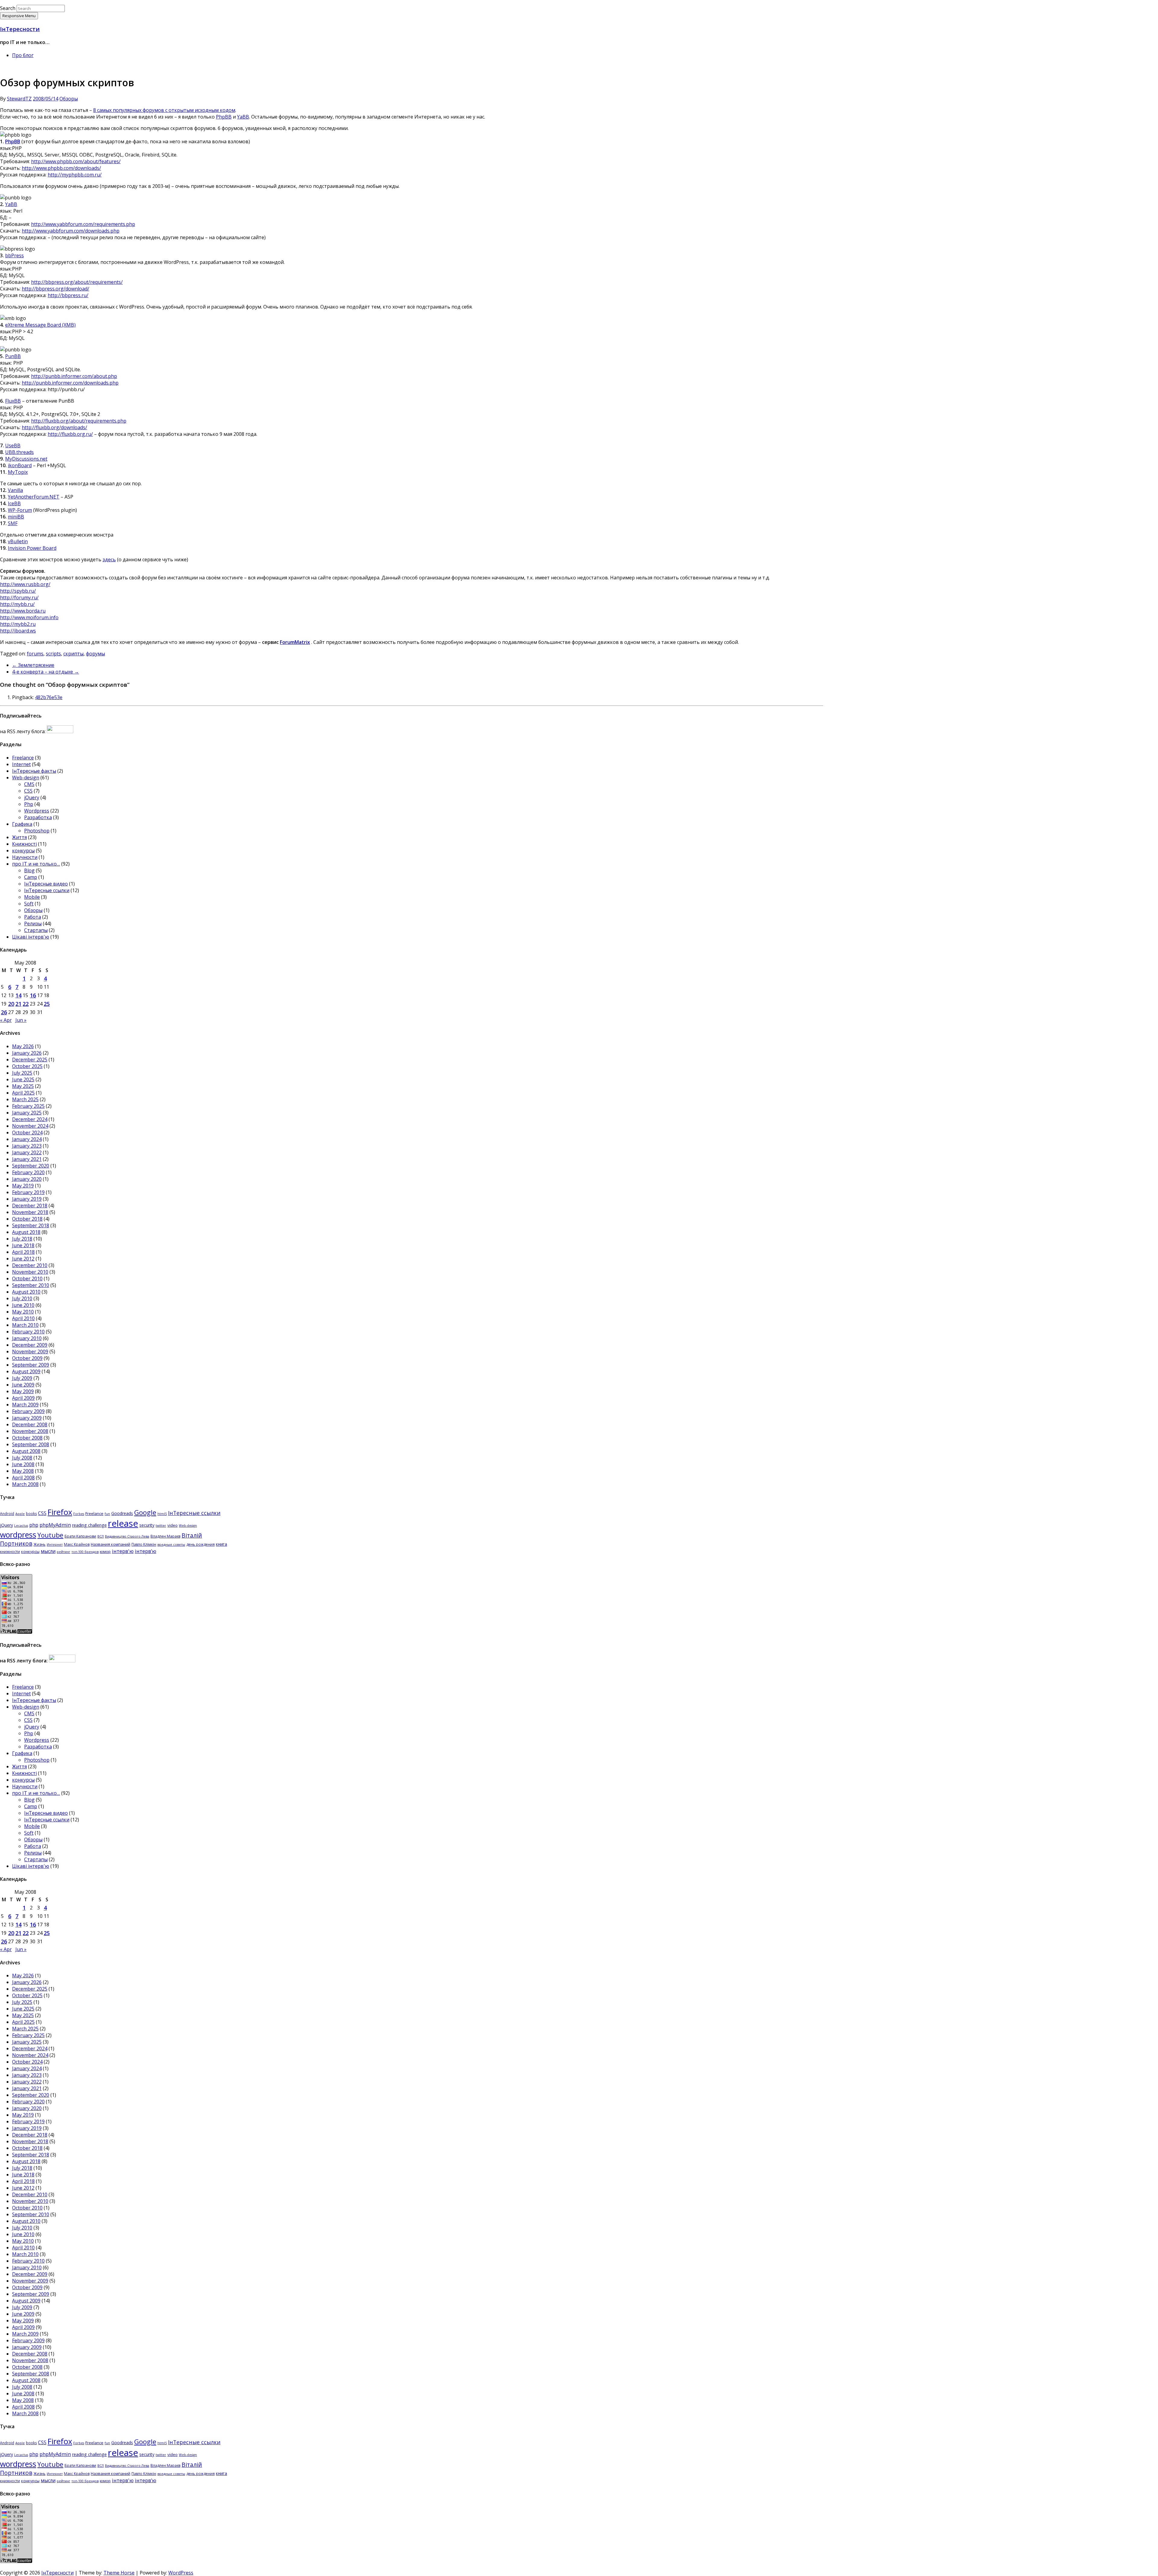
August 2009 (26, 1371)
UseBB (13, 445)
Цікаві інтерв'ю (31, 937)
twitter (161, 1526)
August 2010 (26, 1292)
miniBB (16, 517)
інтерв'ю (123, 1551)
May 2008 (23, 1471)
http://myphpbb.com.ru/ (75, 175)
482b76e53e (49, 697)
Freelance (23, 758)
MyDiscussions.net (26, 459)
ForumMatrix (295, 642)
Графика (22, 824)
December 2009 (30, 1345)
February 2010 (28, 1332)
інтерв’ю (146, 1551)
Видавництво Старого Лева (127, 1536)
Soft (29, 904)
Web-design (26, 778)
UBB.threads (19, 452)
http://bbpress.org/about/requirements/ (77, 282)
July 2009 (22, 1378)
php (34, 1525)
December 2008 (30, 1424)
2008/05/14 (46, 99)
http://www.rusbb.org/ (25, 584)
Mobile (32, 897)
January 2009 (27, 1418)
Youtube (50, 1535)
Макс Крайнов (77, 1544)
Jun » (21, 1020)
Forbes (79, 1514)
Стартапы (36, 930)
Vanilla (15, 490)
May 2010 (23, 1312)
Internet (21, 764)
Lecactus (21, 1526)
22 (26, 1004)
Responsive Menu (19, 16)
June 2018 (23, 1245)
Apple (20, 1514)
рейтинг (63, 1552)
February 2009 (28, 1411)
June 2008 (23, 1464)
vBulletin (18, 541)
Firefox (60, 1512)
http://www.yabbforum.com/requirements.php (83, 224)
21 (18, 1004)
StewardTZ (19, 99)
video (172, 1525)
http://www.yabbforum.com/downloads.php (71, 231)
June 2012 (23, 1259)
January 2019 (27, 1199)
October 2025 (27, 1066)
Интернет (55, 1545)
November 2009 (30, 1351)
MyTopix (18, 472)
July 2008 (22, 1458)
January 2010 (27, 1338)
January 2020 (27, 1179)
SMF (13, 523)
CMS (29, 784)
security (147, 1525)
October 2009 (27, 1358)
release (123, 1523)
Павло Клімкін (144, 1544)
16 (33, 995)
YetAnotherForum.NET (34, 497)
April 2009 (23, 1398)
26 (4, 1012)
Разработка (38, 817)
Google (145, 1512)
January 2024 (27, 1139)
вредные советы (171, 1545)
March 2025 (25, 1099)
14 (18, 995)
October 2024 (27, 1133)
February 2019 (28, 1192)
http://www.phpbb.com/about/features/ (76, 161)
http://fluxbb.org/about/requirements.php (79, 421)
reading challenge (89, 1525)
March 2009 (25, 1405)
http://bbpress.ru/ (68, 295)
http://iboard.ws (18, 631)
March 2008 (25, 1484)
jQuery (32, 797)
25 (47, 1004)
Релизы (33, 924)
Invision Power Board (32, 548)
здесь (109, 559)
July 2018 (22, 1239)
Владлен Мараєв (165, 1536)
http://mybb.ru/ (17, 604)
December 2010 (30, 1265)
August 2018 (26, 1232)
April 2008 (23, 1478)
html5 (162, 1514)
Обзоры (69, 99)
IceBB (14, 503)
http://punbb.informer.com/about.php (74, 376)
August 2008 (26, 1451)
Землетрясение (33, 665)
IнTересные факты (34, 771)
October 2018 (27, 1219)
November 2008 (30, 1431)
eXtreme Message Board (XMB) (40, 325)
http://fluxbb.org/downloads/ (54, 427)
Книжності (24, 844)
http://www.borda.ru (23, 611)
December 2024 (30, 1119)
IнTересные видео (46, 884)
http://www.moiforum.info (29, 617)
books (31, 1514)
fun (107, 1514)
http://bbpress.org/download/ (55, 289)
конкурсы (23, 851)
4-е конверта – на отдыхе (46, 672)
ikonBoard (20, 465)
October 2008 (27, 1438)
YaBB (243, 117)
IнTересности (20, 29)
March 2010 (25, 1325)
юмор (105, 1551)
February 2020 (28, 1172)
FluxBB (13, 401)
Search (8, 8)
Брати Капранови (80, 1536)
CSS (28, 791)
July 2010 (22, 1298)
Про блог (23, 55)
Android (7, 1514)
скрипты (73, 654)
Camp (31, 877)
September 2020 (31, 1166)
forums (35, 654)
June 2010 (23, 1305)
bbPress (14, 255)
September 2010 (31, 1285)
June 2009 (23, 1385)
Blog (29, 870)
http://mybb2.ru (18, 624)
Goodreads (122, 1513)
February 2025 (28, 1106)
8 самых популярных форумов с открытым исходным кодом (164, 110)
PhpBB (224, 117)
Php (29, 804)
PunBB (13, 356)
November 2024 (30, 1126)
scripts (53, 654)
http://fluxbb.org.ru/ (70, 434)
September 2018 (31, 1225)
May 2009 (23, 1391)
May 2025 (23, 1086)
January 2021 (27, 1159)
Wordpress (37, 811)
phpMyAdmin (55, 1525)
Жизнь (40, 1544)
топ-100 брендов (85, 1552)
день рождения (201, 1544)
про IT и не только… (36, 864)
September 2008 (31, 1444)
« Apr (6, 1020)
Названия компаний (111, 1544)
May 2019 (23, 1186)
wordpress (18, 1535)
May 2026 (23, 1046)
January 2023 (27, 1146)
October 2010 (27, 1278)
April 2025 (23, 1093)
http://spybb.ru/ (18, 591)
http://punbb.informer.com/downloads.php (70, 383)
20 (11, 1004)
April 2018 (23, 1252)
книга (221, 1544)
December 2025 (30, 1060)
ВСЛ (101, 1536)
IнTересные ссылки (47, 890)
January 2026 (27, 1053)
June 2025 (23, 1079)
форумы (95, 654)
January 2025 (27, 1113)
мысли (48, 1551)
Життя (19, 837)
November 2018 (30, 1212)
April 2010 (23, 1318)
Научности (25, 857)
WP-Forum (20, 510)
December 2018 (30, 1206)
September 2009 (31, 1365)
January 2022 (27, 1152)
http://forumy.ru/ (19, 597)
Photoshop (37, 831)
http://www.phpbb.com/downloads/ (61, 168)
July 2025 (22, 1073)
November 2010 (30, 1272)
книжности (10, 1552)
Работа (33, 917)
